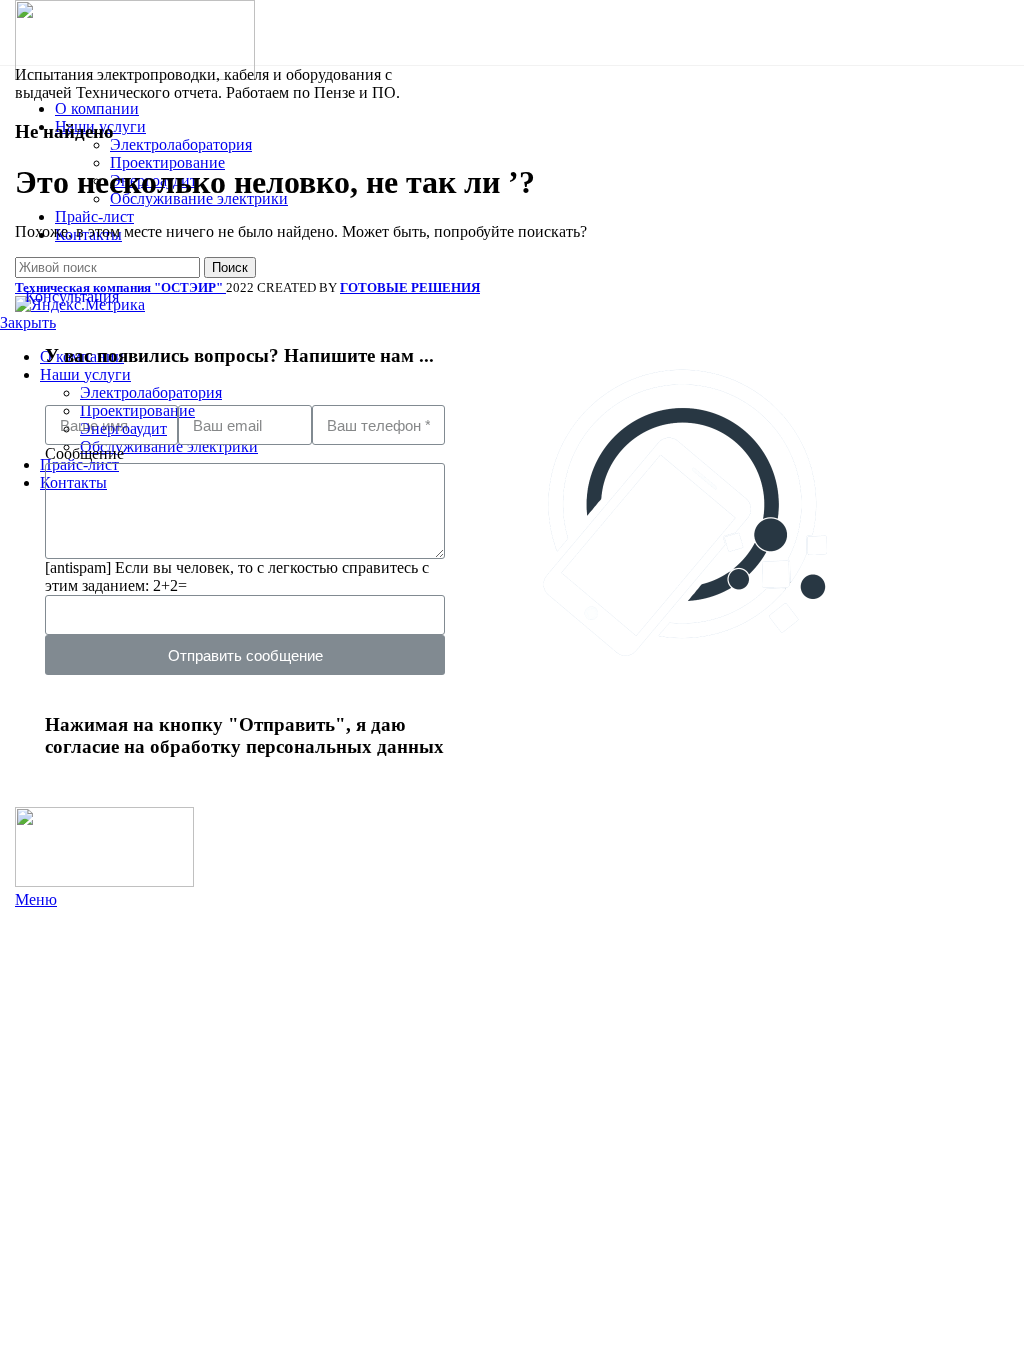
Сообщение (84, 453)
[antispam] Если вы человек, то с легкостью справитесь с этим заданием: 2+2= (237, 576)
